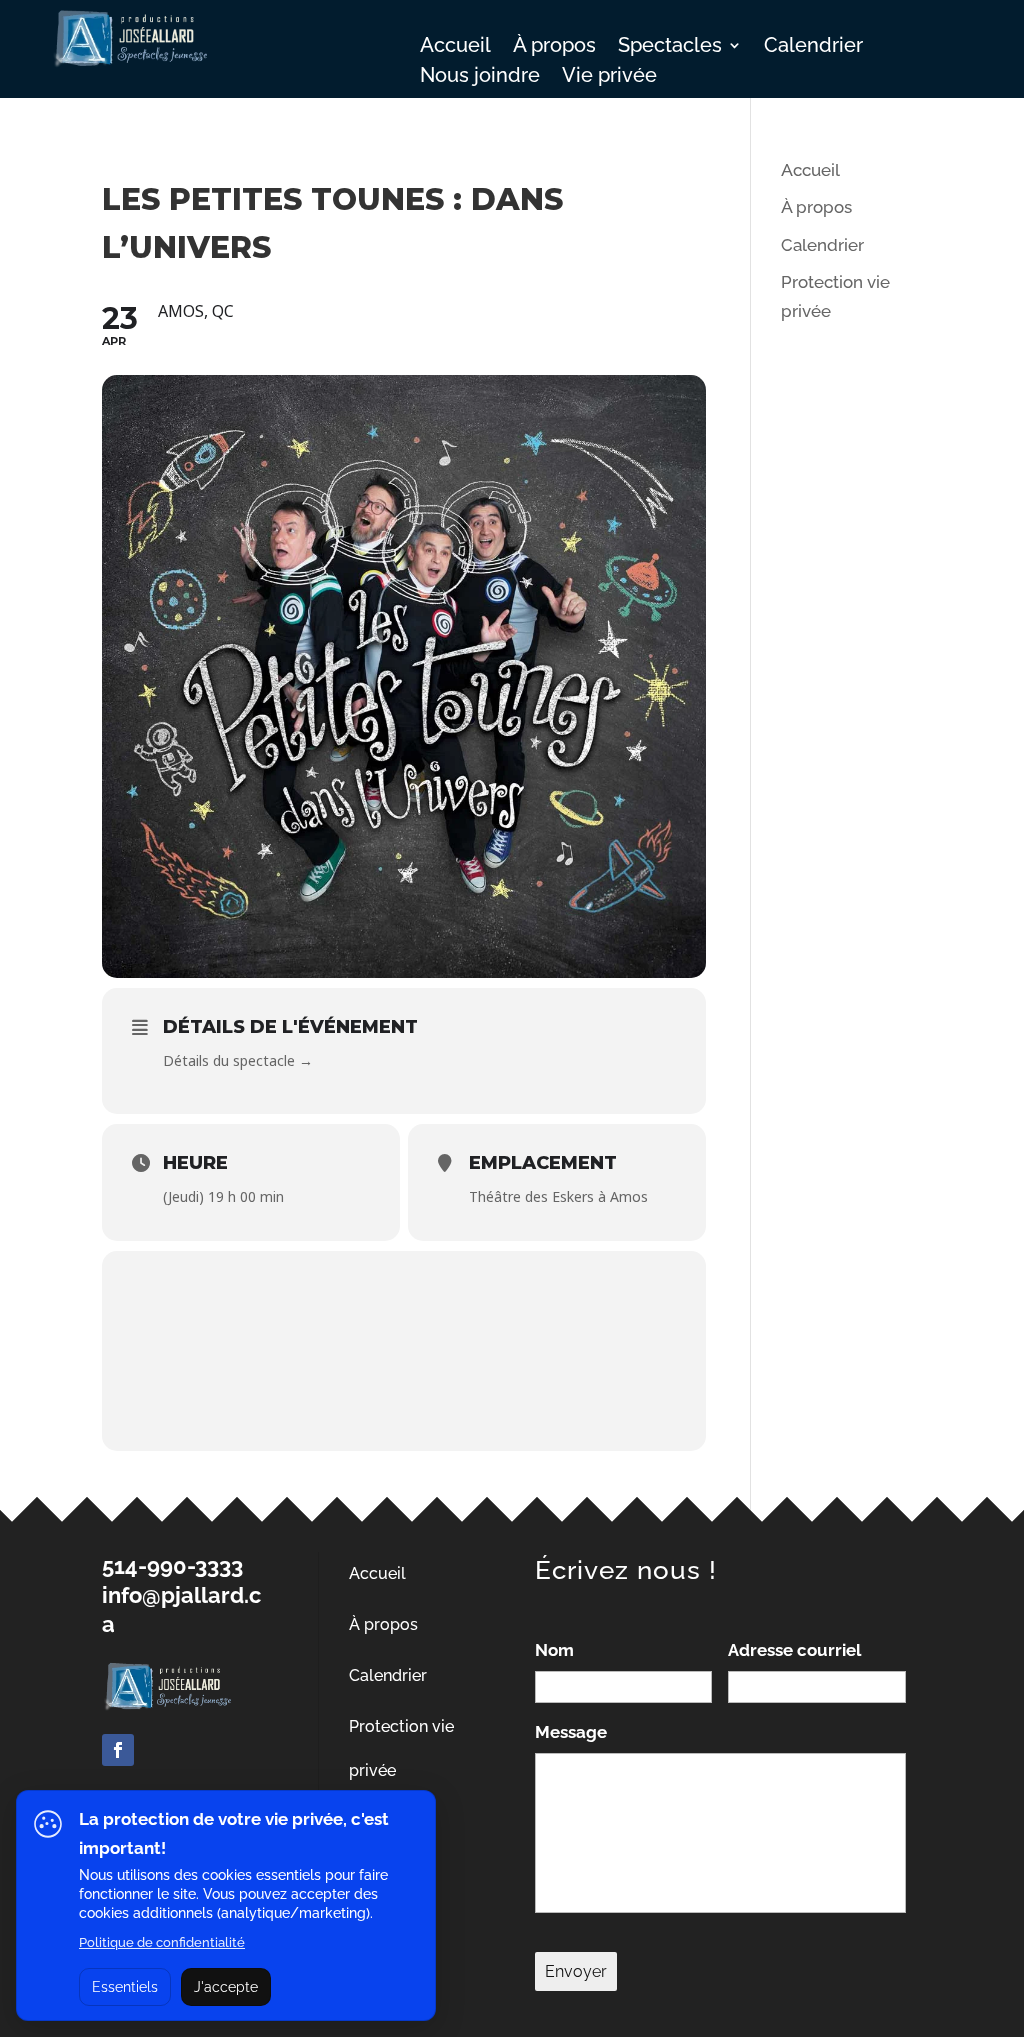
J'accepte (226, 1987)
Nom (554, 1650)
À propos (554, 47)
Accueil (455, 47)
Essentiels (125, 1987)
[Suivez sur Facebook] (118, 1750)
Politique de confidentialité (162, 1942)
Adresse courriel (794, 1650)
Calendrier (813, 47)
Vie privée (609, 77)
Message (571, 1732)
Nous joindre (480, 77)
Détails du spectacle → (238, 1060)
